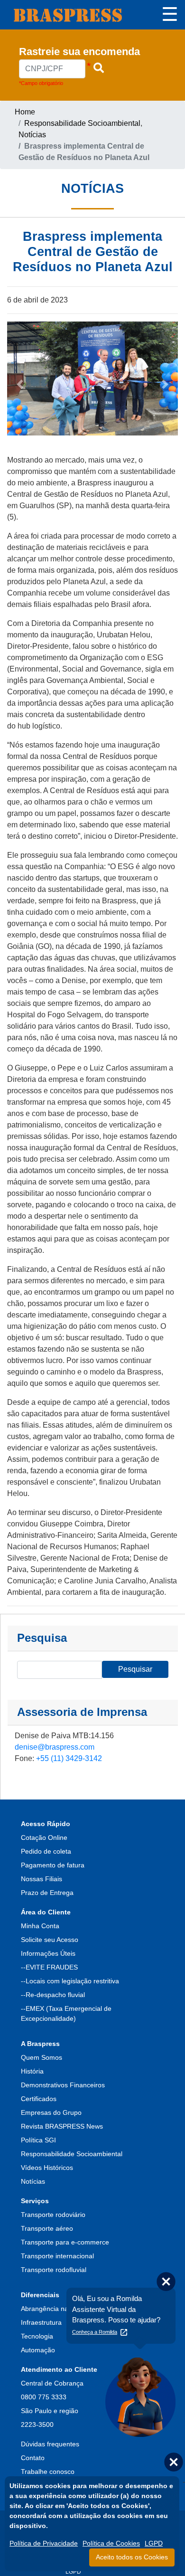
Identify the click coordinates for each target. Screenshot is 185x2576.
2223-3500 (37, 2424)
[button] (14, 916)
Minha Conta (40, 1926)
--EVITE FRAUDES (49, 1967)
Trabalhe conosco (48, 2472)
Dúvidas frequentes (50, 2444)
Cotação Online (44, 1837)
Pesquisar (135, 1669)
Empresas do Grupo (51, 2112)
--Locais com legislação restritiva (70, 1981)
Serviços (35, 2201)
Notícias (32, 135)
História (32, 2071)
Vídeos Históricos (47, 2168)
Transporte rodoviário (53, 2215)
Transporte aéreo (47, 2228)
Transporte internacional (57, 2256)
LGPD (73, 2572)
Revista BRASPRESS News (62, 2126)
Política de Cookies (111, 2543)
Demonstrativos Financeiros (63, 2085)
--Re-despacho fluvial (53, 1995)
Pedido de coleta (46, 1851)
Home (25, 112)
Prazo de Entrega (47, 1893)
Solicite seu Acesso (50, 1940)
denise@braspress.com (55, 1747)
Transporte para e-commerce (65, 2242)
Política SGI (38, 2140)
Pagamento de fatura (53, 1865)
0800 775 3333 (44, 2397)
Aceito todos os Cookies (132, 2557)
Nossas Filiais (42, 1879)
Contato (33, 2458)
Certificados (39, 2099)
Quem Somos (42, 2057)
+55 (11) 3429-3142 (69, 1758)
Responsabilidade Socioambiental (82, 123)
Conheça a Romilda (95, 2332)
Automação (38, 2350)
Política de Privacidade (44, 2543)
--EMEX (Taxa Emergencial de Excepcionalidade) (66, 2013)
